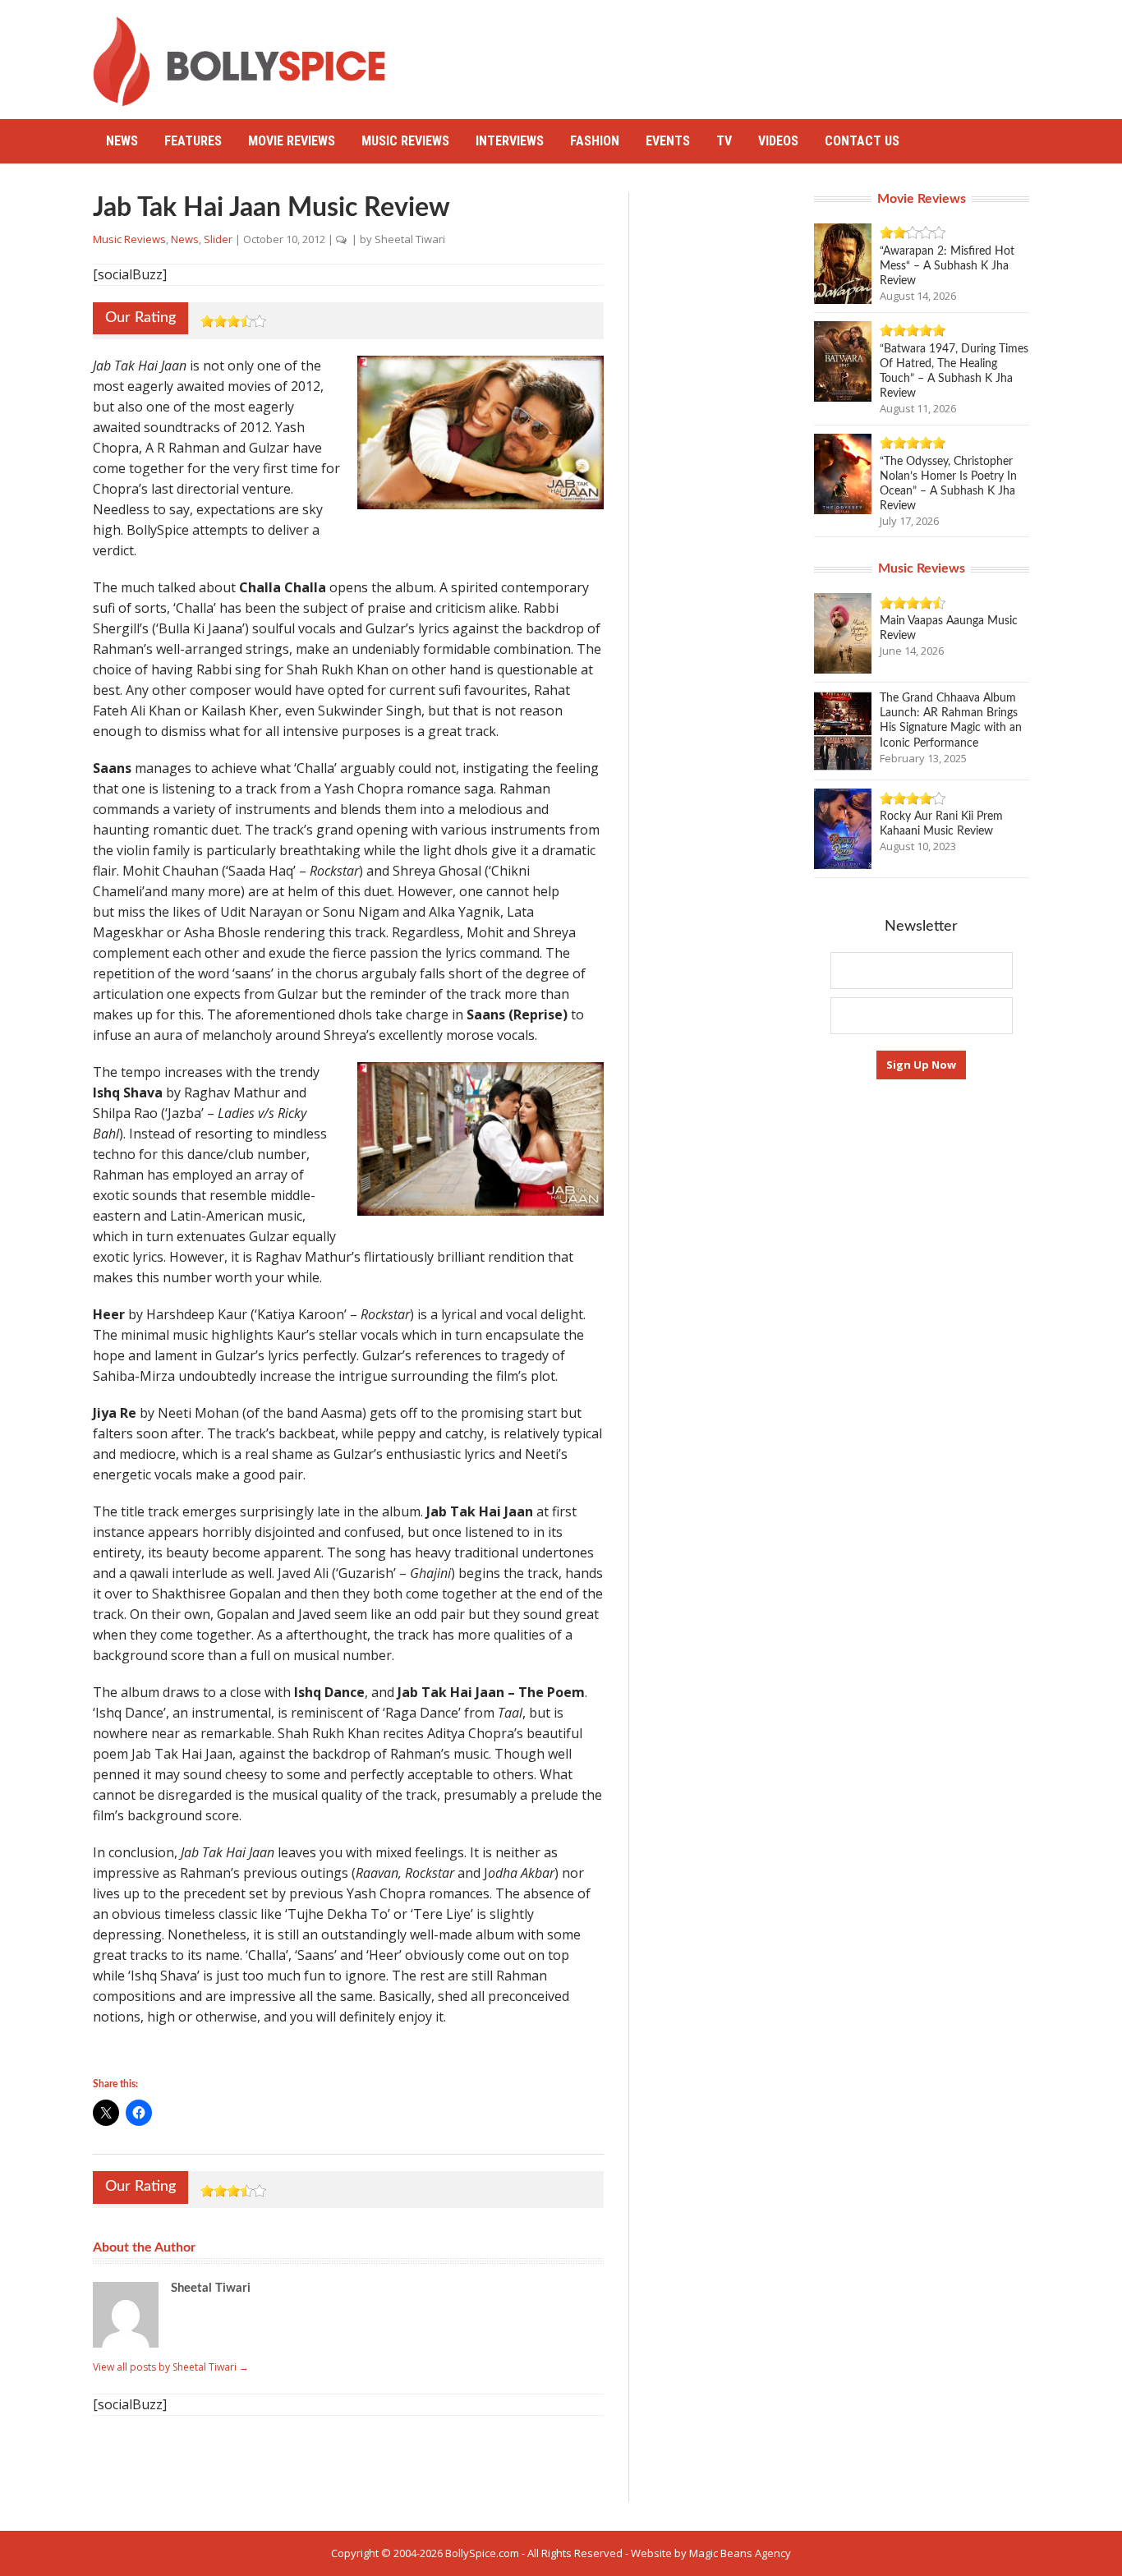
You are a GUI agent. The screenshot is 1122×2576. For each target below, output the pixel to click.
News (122, 141)
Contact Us (862, 141)
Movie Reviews (292, 141)
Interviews (510, 141)
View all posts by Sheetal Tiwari (171, 2367)
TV (724, 141)
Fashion (595, 141)
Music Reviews (405, 141)
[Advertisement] (730, 53)
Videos (778, 141)
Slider (218, 239)
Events (668, 141)
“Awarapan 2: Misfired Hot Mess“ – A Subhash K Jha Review (947, 266)
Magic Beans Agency (740, 2553)
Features (193, 141)
